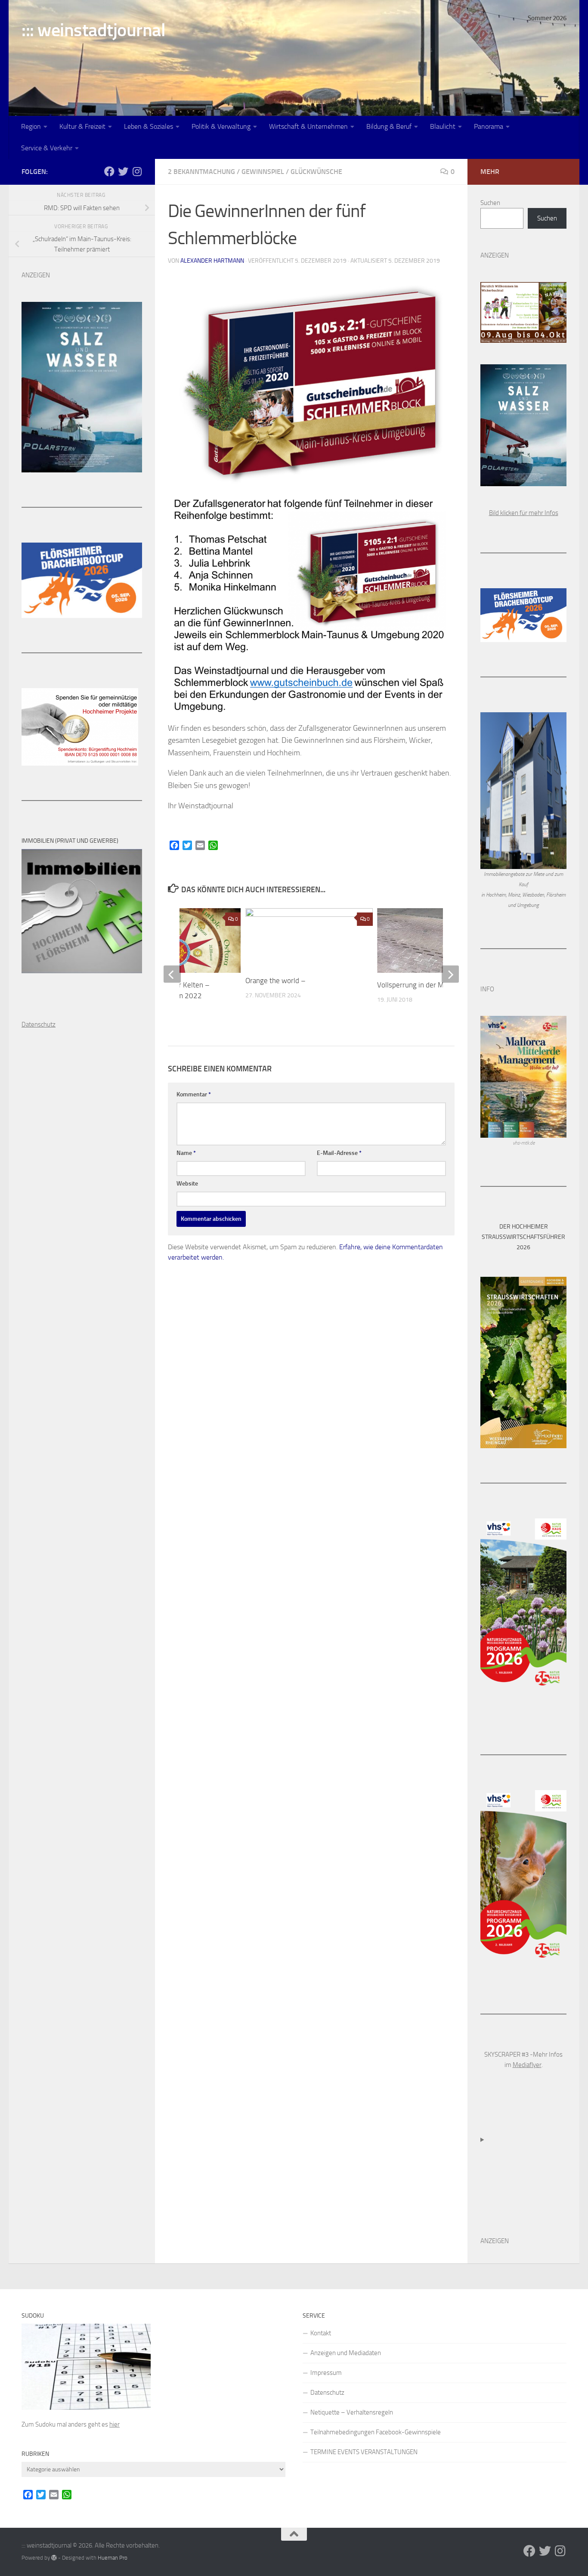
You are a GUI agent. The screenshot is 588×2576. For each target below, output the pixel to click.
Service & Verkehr (47, 148)
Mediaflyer (527, 2065)
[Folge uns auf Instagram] (137, 171)
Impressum (326, 2373)
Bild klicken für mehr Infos (524, 513)
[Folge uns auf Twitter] (123, 171)
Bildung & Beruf (389, 126)
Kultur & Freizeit (82, 126)
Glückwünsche (316, 172)
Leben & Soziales (149, 126)
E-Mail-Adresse (339, 1153)
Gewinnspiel (263, 172)
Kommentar (194, 1094)
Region (31, 126)
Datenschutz (327, 2393)
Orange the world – (275, 981)
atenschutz (41, 1024)
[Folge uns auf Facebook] (109, 171)
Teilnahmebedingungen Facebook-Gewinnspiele (376, 2432)
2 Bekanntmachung (201, 172)
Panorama (489, 126)
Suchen (490, 203)
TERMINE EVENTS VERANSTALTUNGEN (364, 2452)
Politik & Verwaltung (221, 126)
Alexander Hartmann (212, 261)
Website (187, 1184)
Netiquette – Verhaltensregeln (352, 2412)
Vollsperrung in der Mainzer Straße (431, 985)
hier (115, 2424)
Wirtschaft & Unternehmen (308, 126)
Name (186, 1153)
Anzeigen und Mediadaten (346, 2353)
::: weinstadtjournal (93, 30)
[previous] (172, 974)
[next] (450, 974)
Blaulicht (443, 126)
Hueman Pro (113, 2558)
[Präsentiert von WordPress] (54, 2558)
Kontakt (321, 2333)
